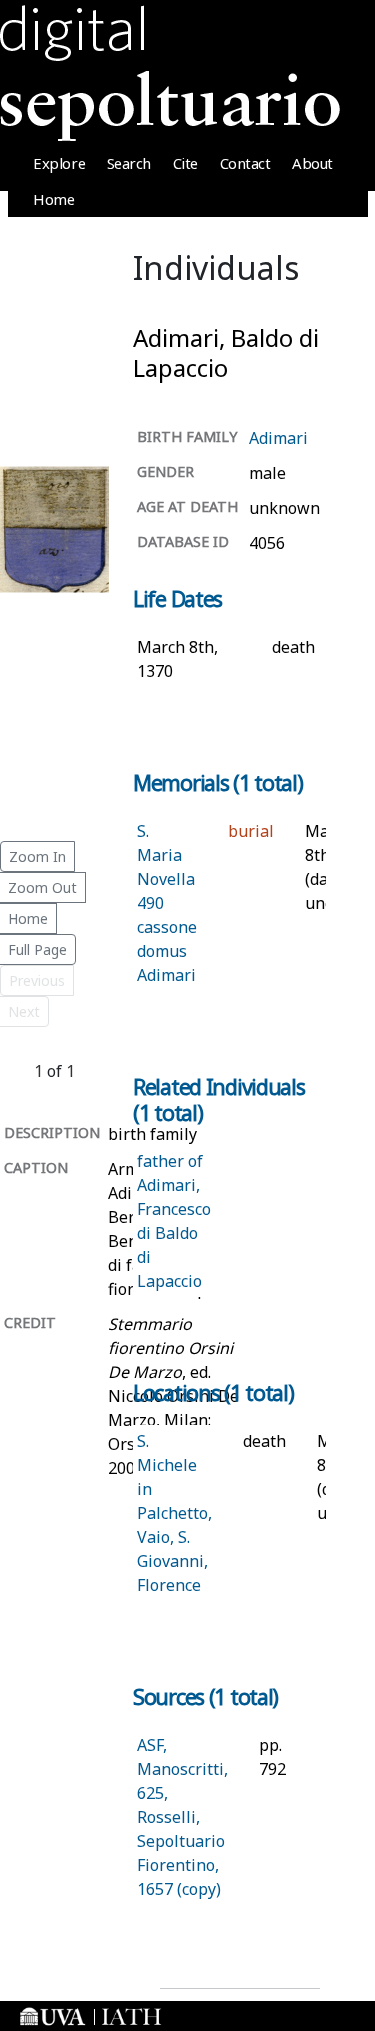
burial (251, 831)
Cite (185, 163)
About (312, 163)
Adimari (278, 438)
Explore (59, 163)
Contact (245, 163)
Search (129, 163)
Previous (37, 980)
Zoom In (37, 856)
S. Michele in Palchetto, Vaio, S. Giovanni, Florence (174, 1513)
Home (53, 199)
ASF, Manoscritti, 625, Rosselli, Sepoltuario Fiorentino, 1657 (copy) (182, 1817)
